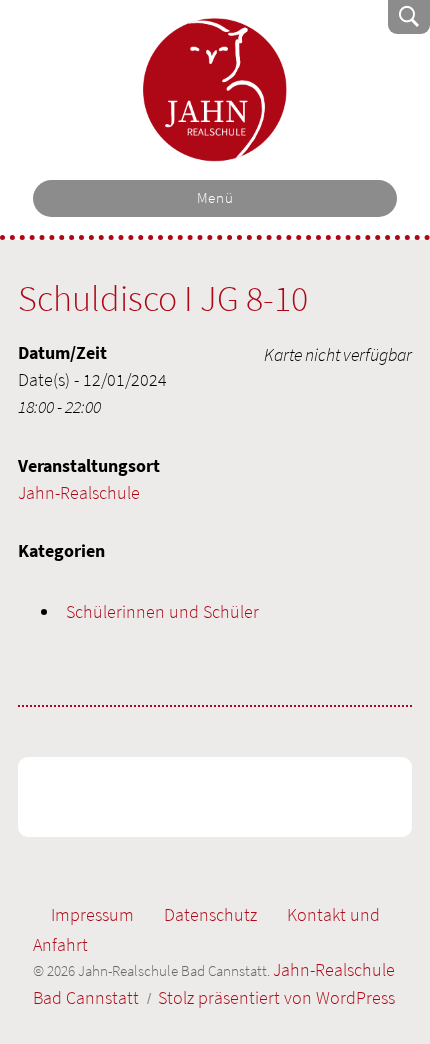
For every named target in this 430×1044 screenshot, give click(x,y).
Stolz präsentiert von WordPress (276, 997)
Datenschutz (210, 914)
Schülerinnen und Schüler (162, 611)
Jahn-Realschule (79, 492)
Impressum (92, 914)
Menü (215, 198)
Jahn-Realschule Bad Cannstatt (215, 90)
